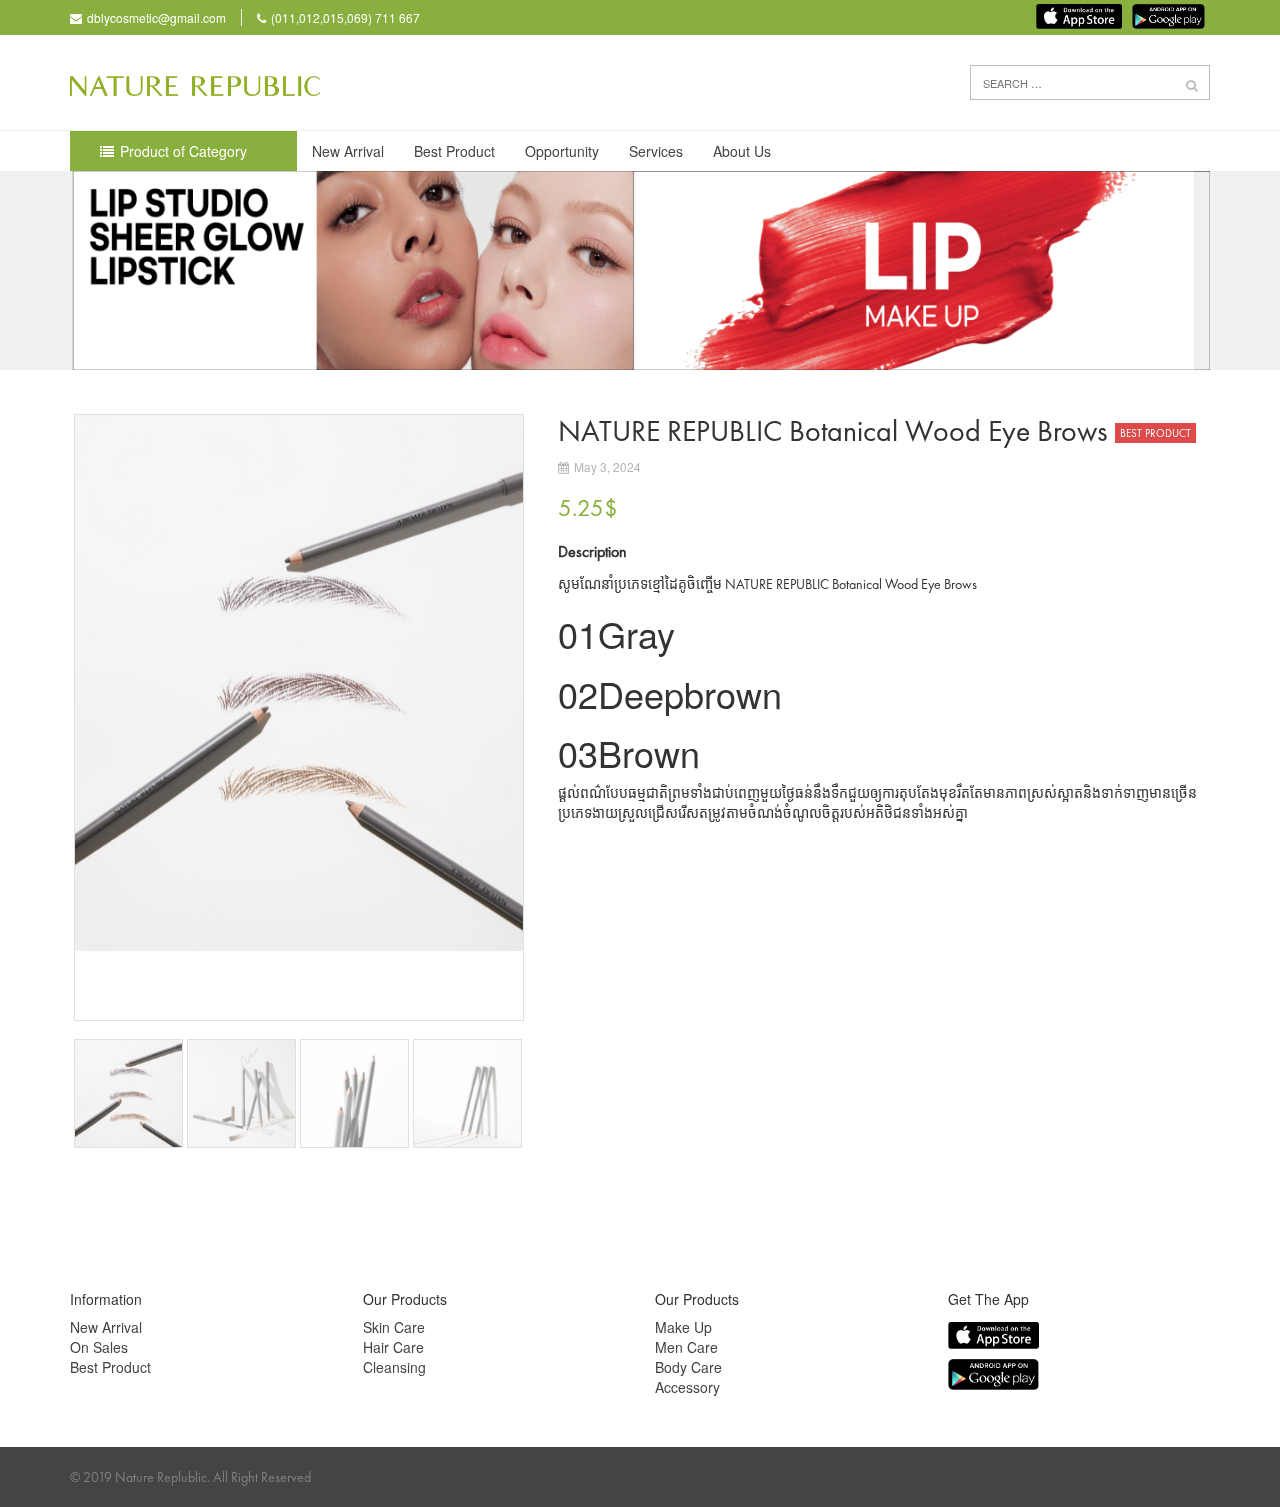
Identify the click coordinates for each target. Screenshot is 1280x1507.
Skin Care (394, 1327)
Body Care (688, 1367)
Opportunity (562, 151)
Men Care (686, 1347)
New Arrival (348, 151)
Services (656, 151)
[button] (1192, 84)
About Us (742, 151)
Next (554, 717)
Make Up (683, 1327)
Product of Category (183, 151)
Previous (44, 717)
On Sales (99, 1347)
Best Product (454, 151)
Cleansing (394, 1367)
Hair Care (393, 1347)
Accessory (687, 1387)
